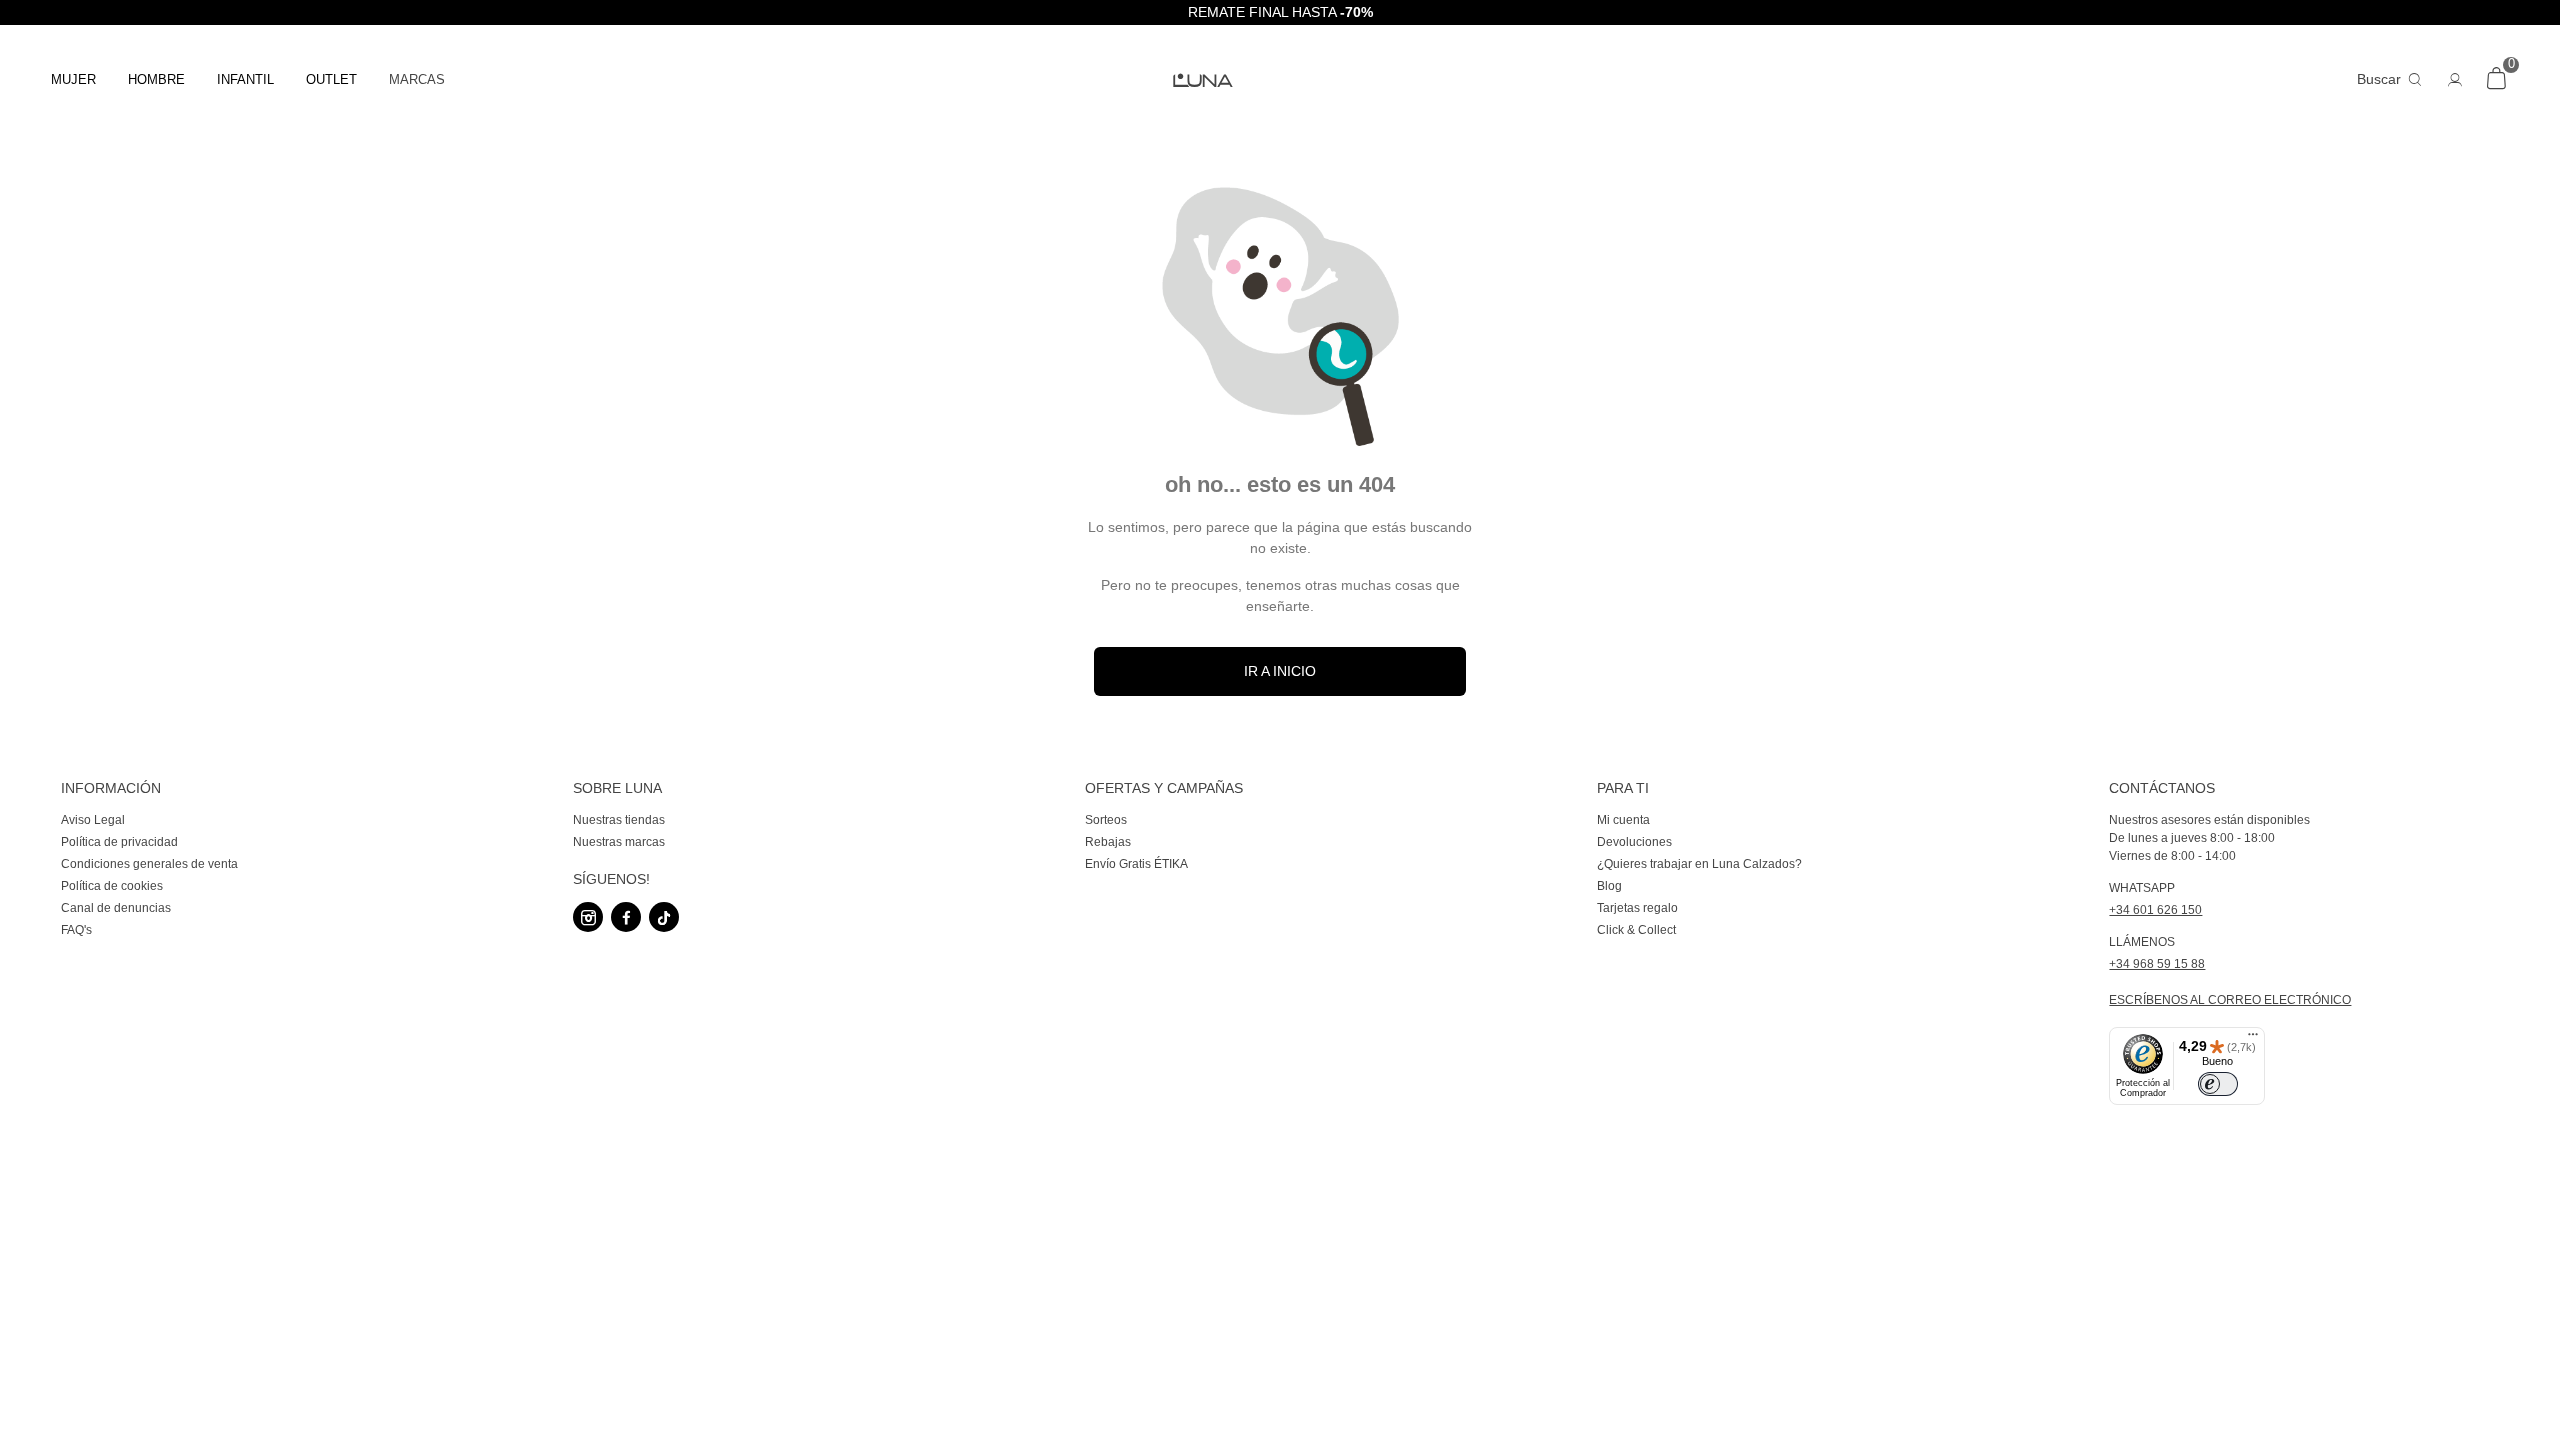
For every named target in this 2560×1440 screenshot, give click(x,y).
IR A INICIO (1280, 671)
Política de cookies (112, 886)
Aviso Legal (93, 820)
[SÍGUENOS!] (767, 855)
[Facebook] (626, 917)
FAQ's (76, 930)
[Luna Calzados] (1280, 80)
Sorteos (1106, 820)
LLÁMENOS (2142, 942)
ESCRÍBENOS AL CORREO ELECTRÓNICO (2230, 1000)
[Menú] (2253, 1039)
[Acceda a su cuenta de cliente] (2455, 79)
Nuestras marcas (619, 842)
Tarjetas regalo (1637, 908)
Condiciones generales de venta (149, 864)
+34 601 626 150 (2155, 910)
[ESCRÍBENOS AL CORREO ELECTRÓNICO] (2303, 987)
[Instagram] (588, 917)
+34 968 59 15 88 (2157, 964)
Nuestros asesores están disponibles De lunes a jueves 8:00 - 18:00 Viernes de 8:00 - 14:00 (2209, 838)
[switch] (2218, 1084)
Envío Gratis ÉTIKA (1136, 864)
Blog (1609, 886)
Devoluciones (1634, 842)
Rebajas (1108, 842)
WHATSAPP (2142, 888)
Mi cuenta (1623, 820)
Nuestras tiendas (619, 820)
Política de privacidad (119, 842)
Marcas (417, 79)
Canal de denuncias (116, 908)
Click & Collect (1636, 930)
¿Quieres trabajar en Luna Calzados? (1699, 864)
